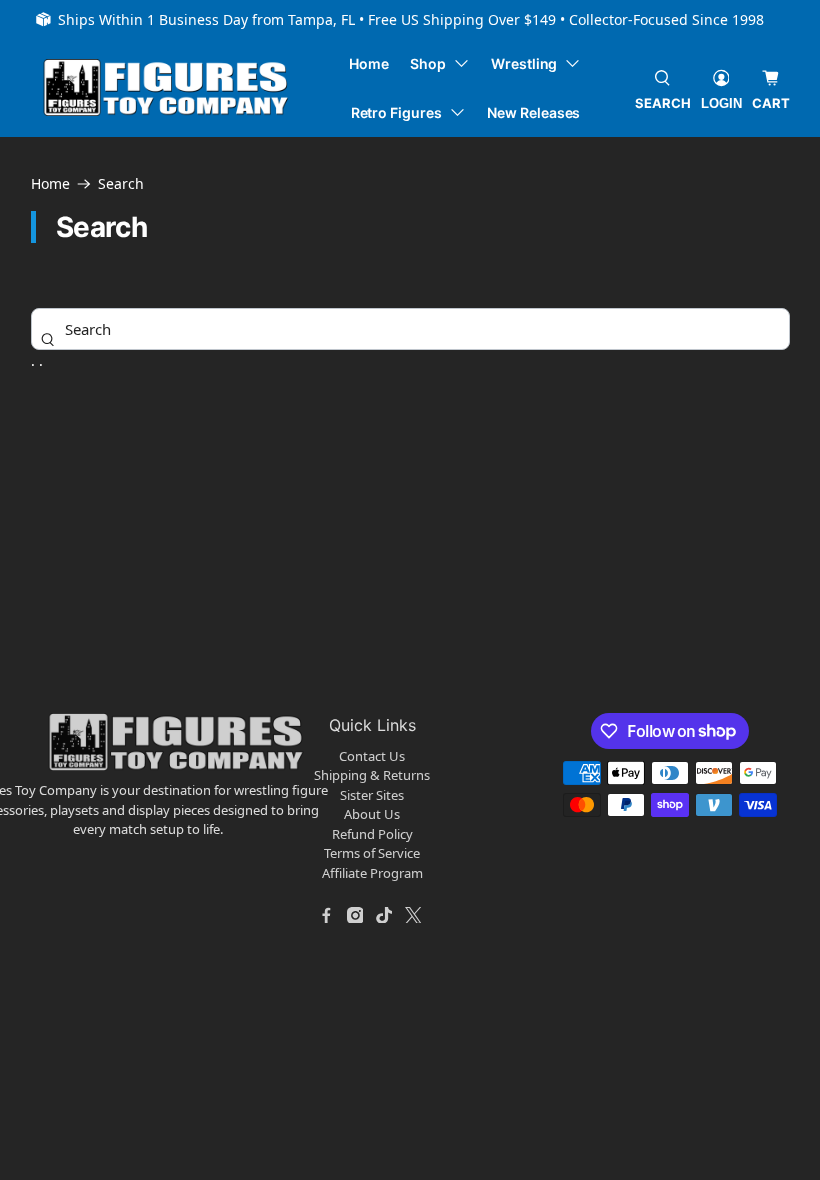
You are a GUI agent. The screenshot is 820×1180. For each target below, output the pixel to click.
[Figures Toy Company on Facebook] (326, 915)
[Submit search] (47, 339)
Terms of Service (372, 853)
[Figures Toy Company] (166, 87)
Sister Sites (372, 795)
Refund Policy (372, 834)
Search (121, 184)
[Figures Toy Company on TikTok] (384, 915)
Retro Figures (396, 112)
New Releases (533, 112)
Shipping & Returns (372, 775)
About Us (372, 814)
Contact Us (372, 756)
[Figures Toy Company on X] (413, 915)
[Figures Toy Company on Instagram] (355, 915)
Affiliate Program (372, 873)
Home (369, 63)
